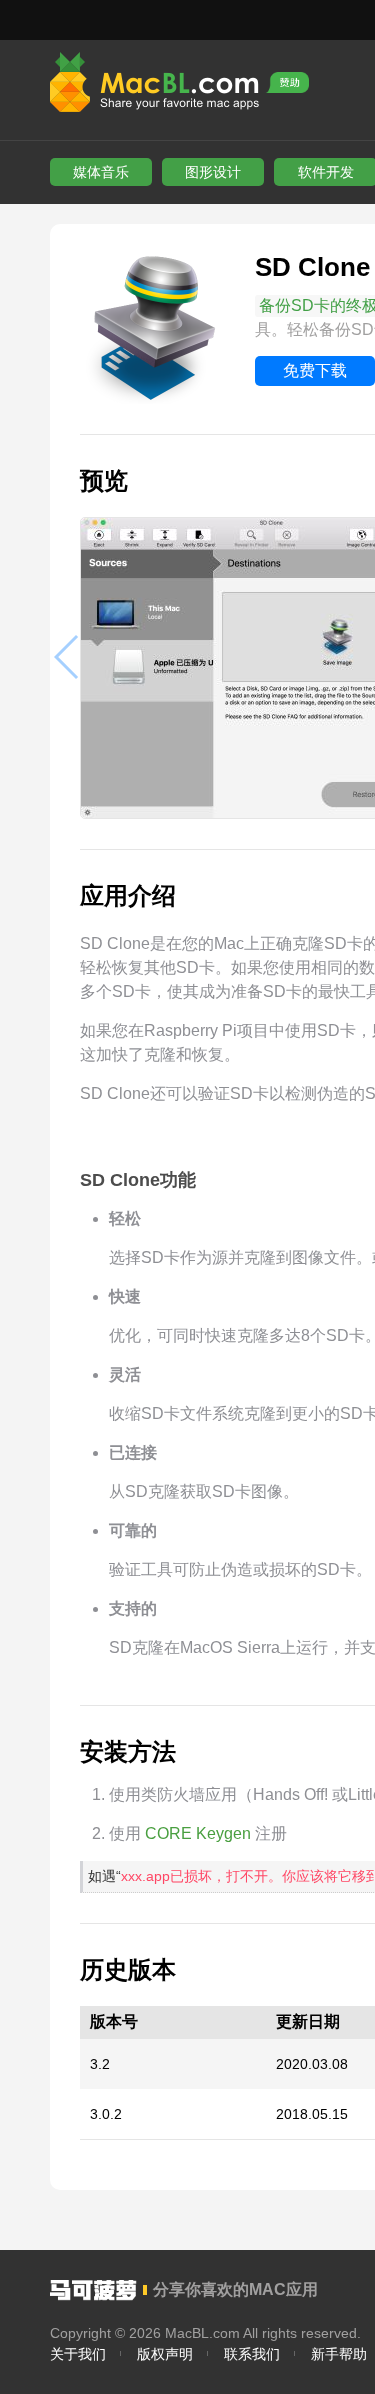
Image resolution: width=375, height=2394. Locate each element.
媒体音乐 (101, 172)
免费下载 (315, 370)
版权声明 (165, 2354)
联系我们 (252, 2354)
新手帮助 (339, 2354)
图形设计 (213, 172)
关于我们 (78, 2354)
